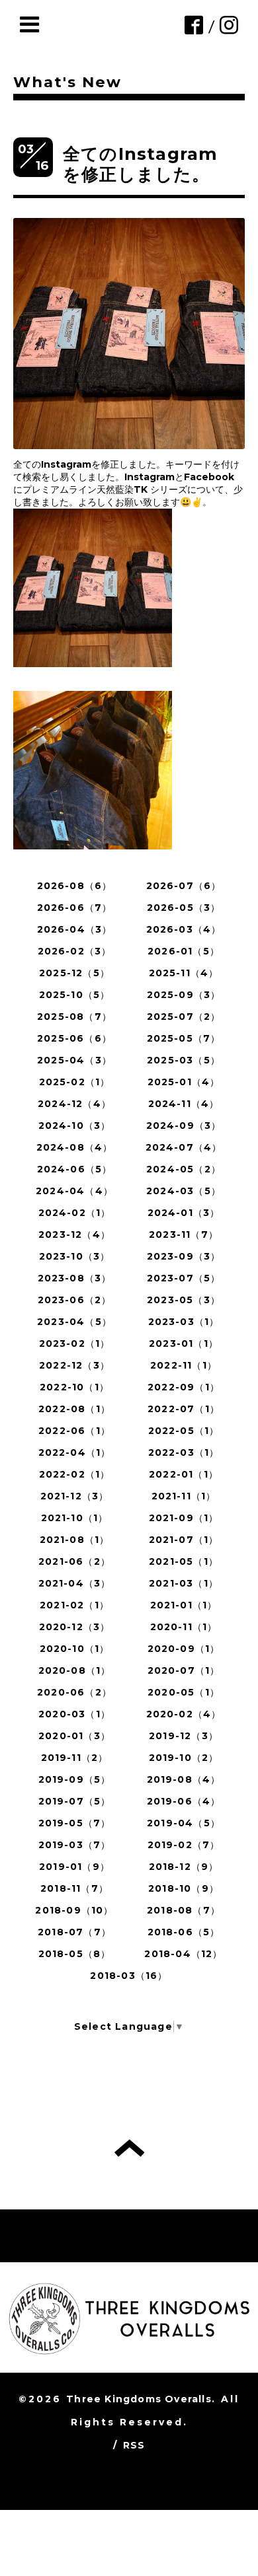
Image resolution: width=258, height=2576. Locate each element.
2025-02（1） (75, 1082)
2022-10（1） (74, 1387)
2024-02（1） (75, 1213)
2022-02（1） (75, 1474)
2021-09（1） (184, 1518)
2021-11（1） (184, 1496)
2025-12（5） (74, 973)
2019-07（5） (75, 1801)
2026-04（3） (75, 929)
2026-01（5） (184, 951)
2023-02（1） (75, 1343)
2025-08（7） (74, 1017)
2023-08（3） (75, 1278)
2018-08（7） (184, 1910)
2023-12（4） (74, 1234)
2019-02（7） (184, 1845)
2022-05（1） (184, 1431)
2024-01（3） (184, 1213)
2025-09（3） (184, 995)
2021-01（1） (184, 1605)
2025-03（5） (184, 1060)
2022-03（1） (184, 1452)
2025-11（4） (184, 973)
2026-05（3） (184, 908)
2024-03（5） (184, 1191)
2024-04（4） (74, 1191)
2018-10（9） (184, 1888)
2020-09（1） (184, 1649)
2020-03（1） (74, 1714)
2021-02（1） (74, 1605)
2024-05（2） (184, 1169)
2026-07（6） (184, 886)
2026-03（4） (184, 929)
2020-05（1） (184, 1692)
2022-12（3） (74, 1365)
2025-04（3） (74, 1060)
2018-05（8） (75, 1954)
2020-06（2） (74, 1692)
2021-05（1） (184, 1561)
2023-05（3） (184, 1300)
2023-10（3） (75, 1256)
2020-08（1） (75, 1670)
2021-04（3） (75, 1583)
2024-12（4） (74, 1104)
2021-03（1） (184, 1583)
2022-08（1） (74, 1409)
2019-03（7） (75, 1845)
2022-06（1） (74, 1431)
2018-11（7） (74, 1888)
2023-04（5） (74, 1322)
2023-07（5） (184, 1278)
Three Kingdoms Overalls (139, 2399)
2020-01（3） (74, 1736)
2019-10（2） (184, 1758)
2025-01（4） (184, 1082)
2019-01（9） (74, 1867)
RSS (134, 2445)
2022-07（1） (184, 1409)
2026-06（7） (75, 908)
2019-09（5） (75, 1779)
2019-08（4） (184, 1779)
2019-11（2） (75, 1758)
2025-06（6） (74, 1038)
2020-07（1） (184, 1670)
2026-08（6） (75, 886)
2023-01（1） (184, 1343)
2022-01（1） (184, 1474)
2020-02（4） (184, 1714)
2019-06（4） (184, 1801)
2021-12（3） (75, 1496)
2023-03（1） (184, 1322)
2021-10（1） (75, 1518)
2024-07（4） (184, 1147)
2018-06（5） (184, 1932)
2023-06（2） (75, 1300)
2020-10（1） (75, 1649)
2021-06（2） (74, 1561)
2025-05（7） (184, 1038)
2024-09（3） (184, 1126)
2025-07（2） (184, 1017)
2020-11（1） (184, 1627)
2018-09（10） (74, 1910)
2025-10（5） (75, 995)
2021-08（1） (75, 1540)
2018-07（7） (74, 1932)
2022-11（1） (184, 1365)
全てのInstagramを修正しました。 (140, 164)
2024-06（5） (75, 1169)
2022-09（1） (184, 1387)
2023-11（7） (184, 1234)
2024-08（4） (75, 1147)
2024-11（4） (184, 1104)
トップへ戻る (129, 2148)
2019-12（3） (184, 1736)
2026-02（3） (75, 951)
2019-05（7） (75, 1823)
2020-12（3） (75, 1627)
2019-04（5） (184, 1823)
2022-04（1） (75, 1452)
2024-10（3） (75, 1126)
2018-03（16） (129, 1976)
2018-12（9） (184, 1867)
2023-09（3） (184, 1256)
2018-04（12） (183, 1954)
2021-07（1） (184, 1540)
